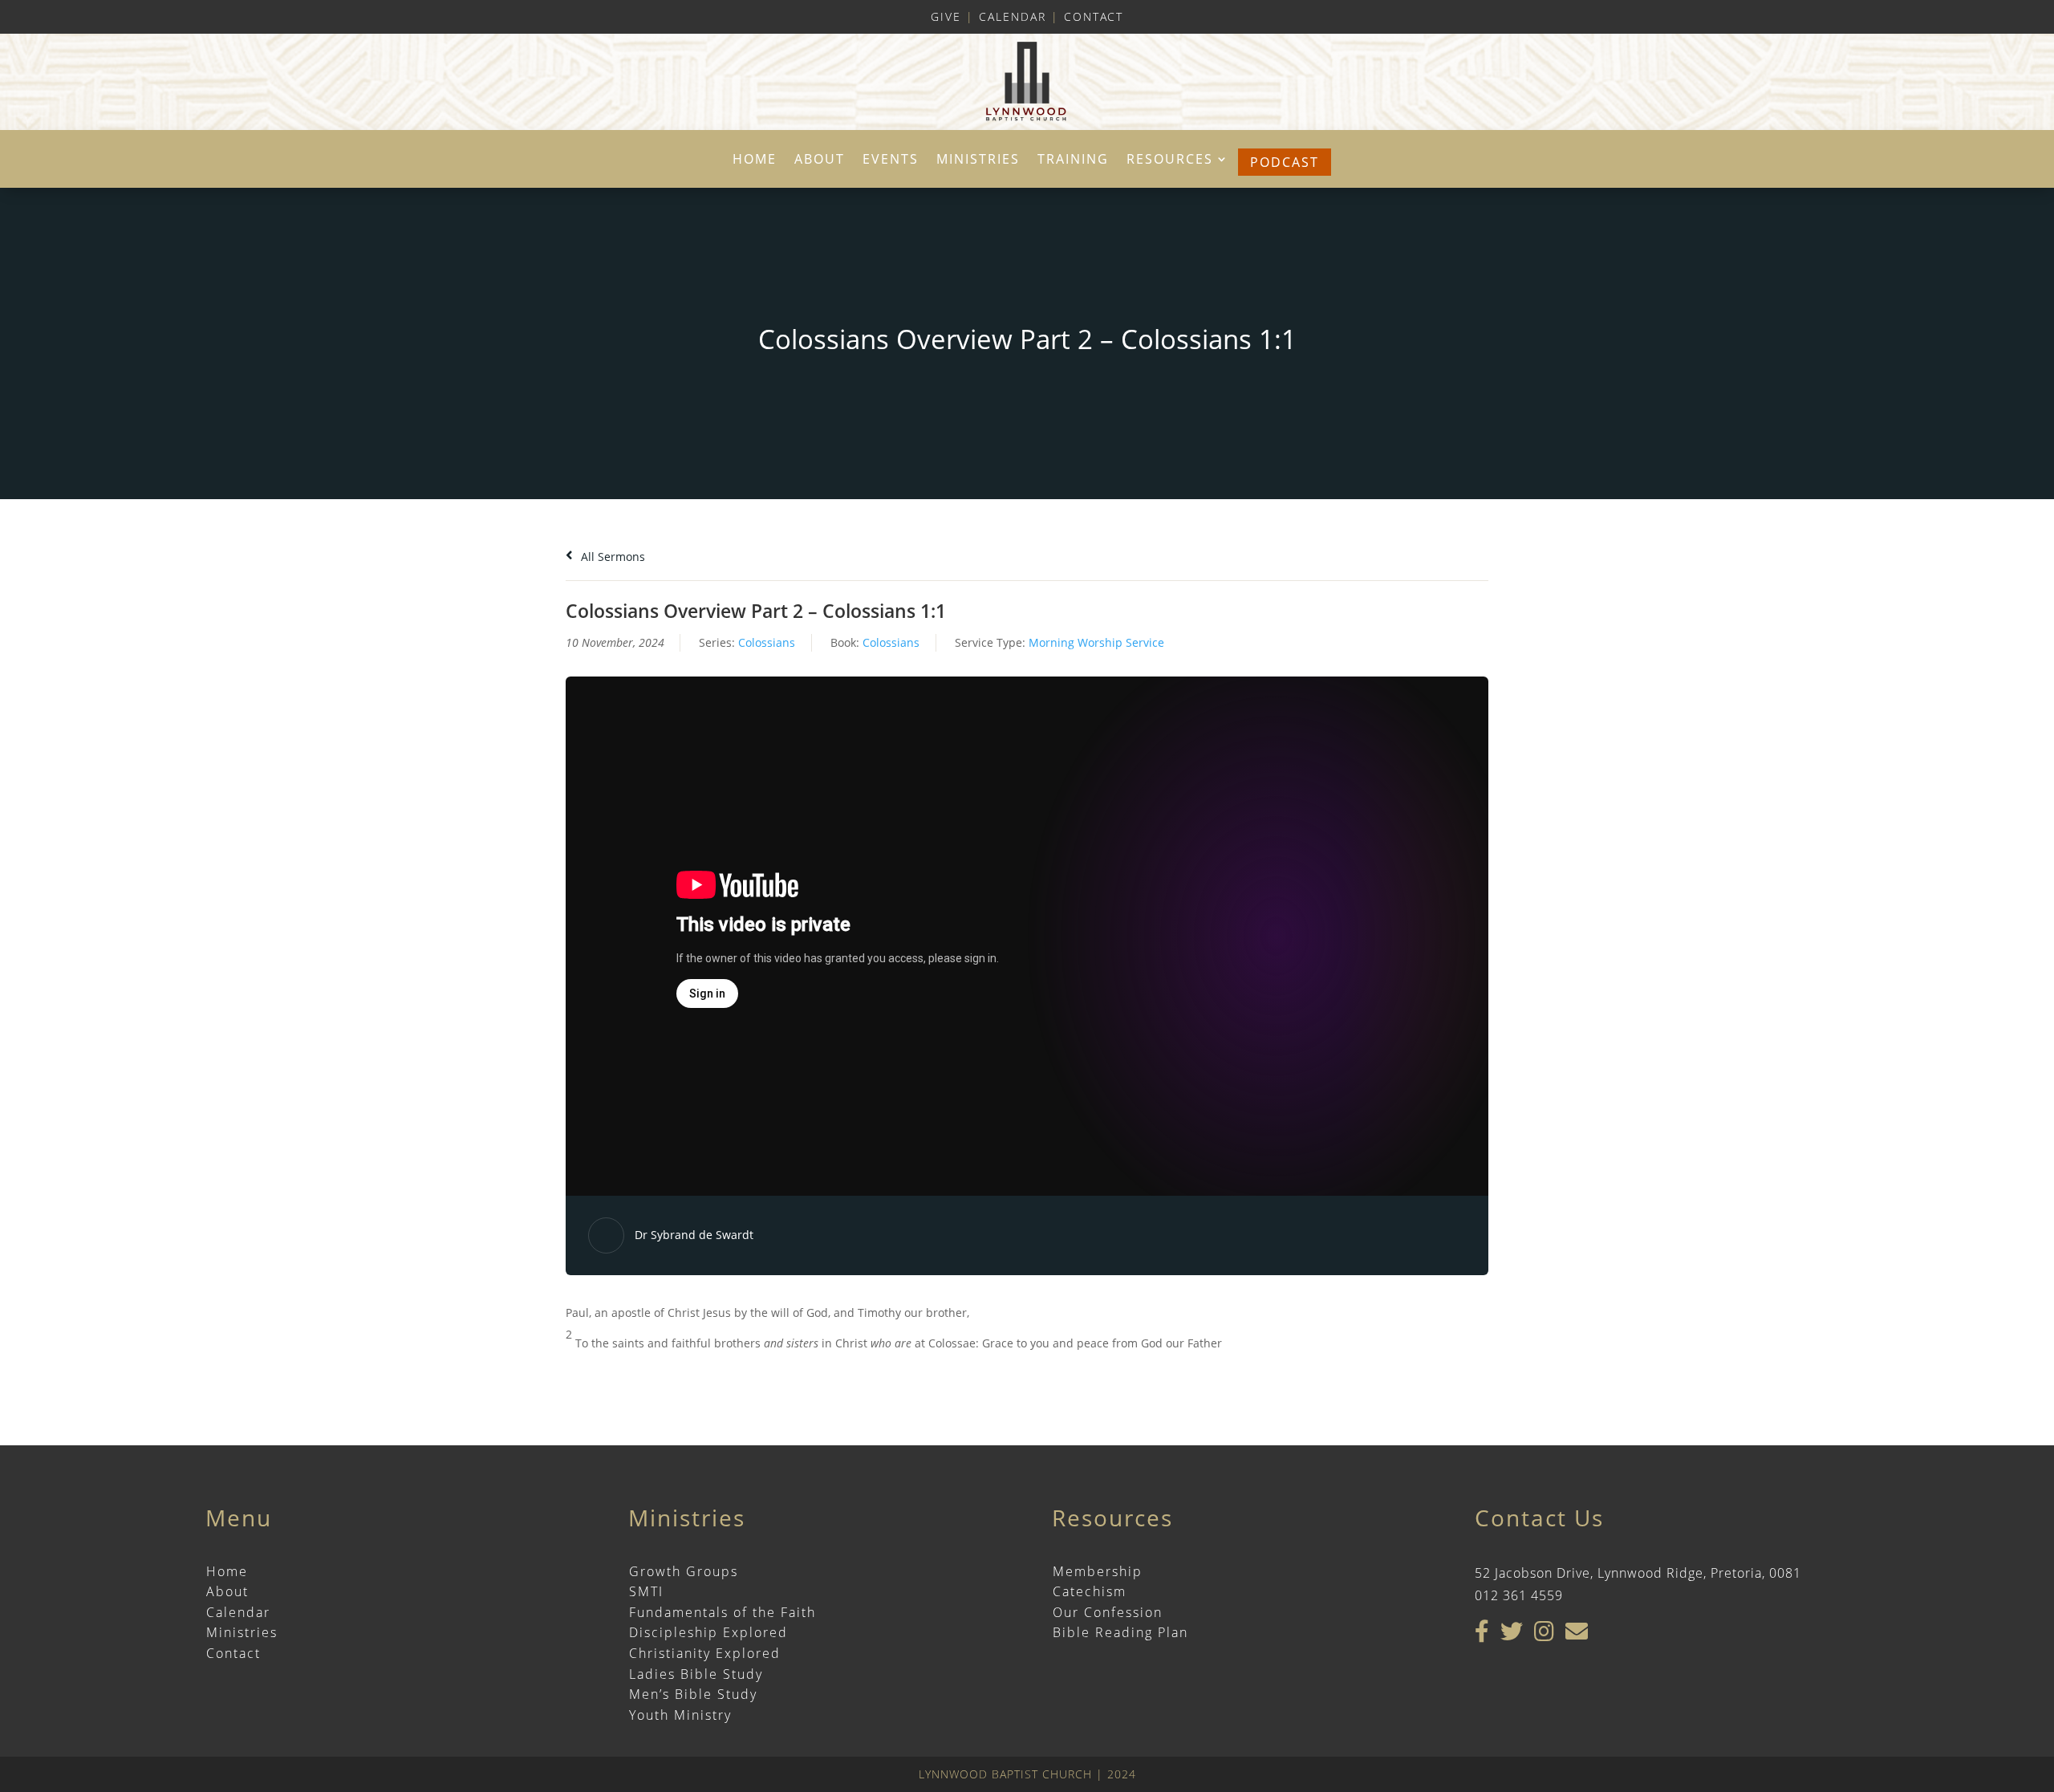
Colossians (767, 642)
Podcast (1285, 162)
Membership (1098, 1571)
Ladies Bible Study (696, 1674)
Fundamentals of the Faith (723, 1612)
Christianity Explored (705, 1653)
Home (755, 161)
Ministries (978, 161)
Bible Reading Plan (1120, 1632)
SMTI (646, 1591)
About (820, 161)
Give (946, 16)
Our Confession (1108, 1612)
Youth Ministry (680, 1715)
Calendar (1013, 16)
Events (891, 161)
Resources (1170, 161)
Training (1073, 161)
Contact (1094, 16)
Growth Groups (684, 1571)
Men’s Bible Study (693, 1694)
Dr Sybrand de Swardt (694, 1235)
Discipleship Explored (708, 1632)
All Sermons (611, 557)
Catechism (1090, 1591)
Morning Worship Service (1096, 642)
